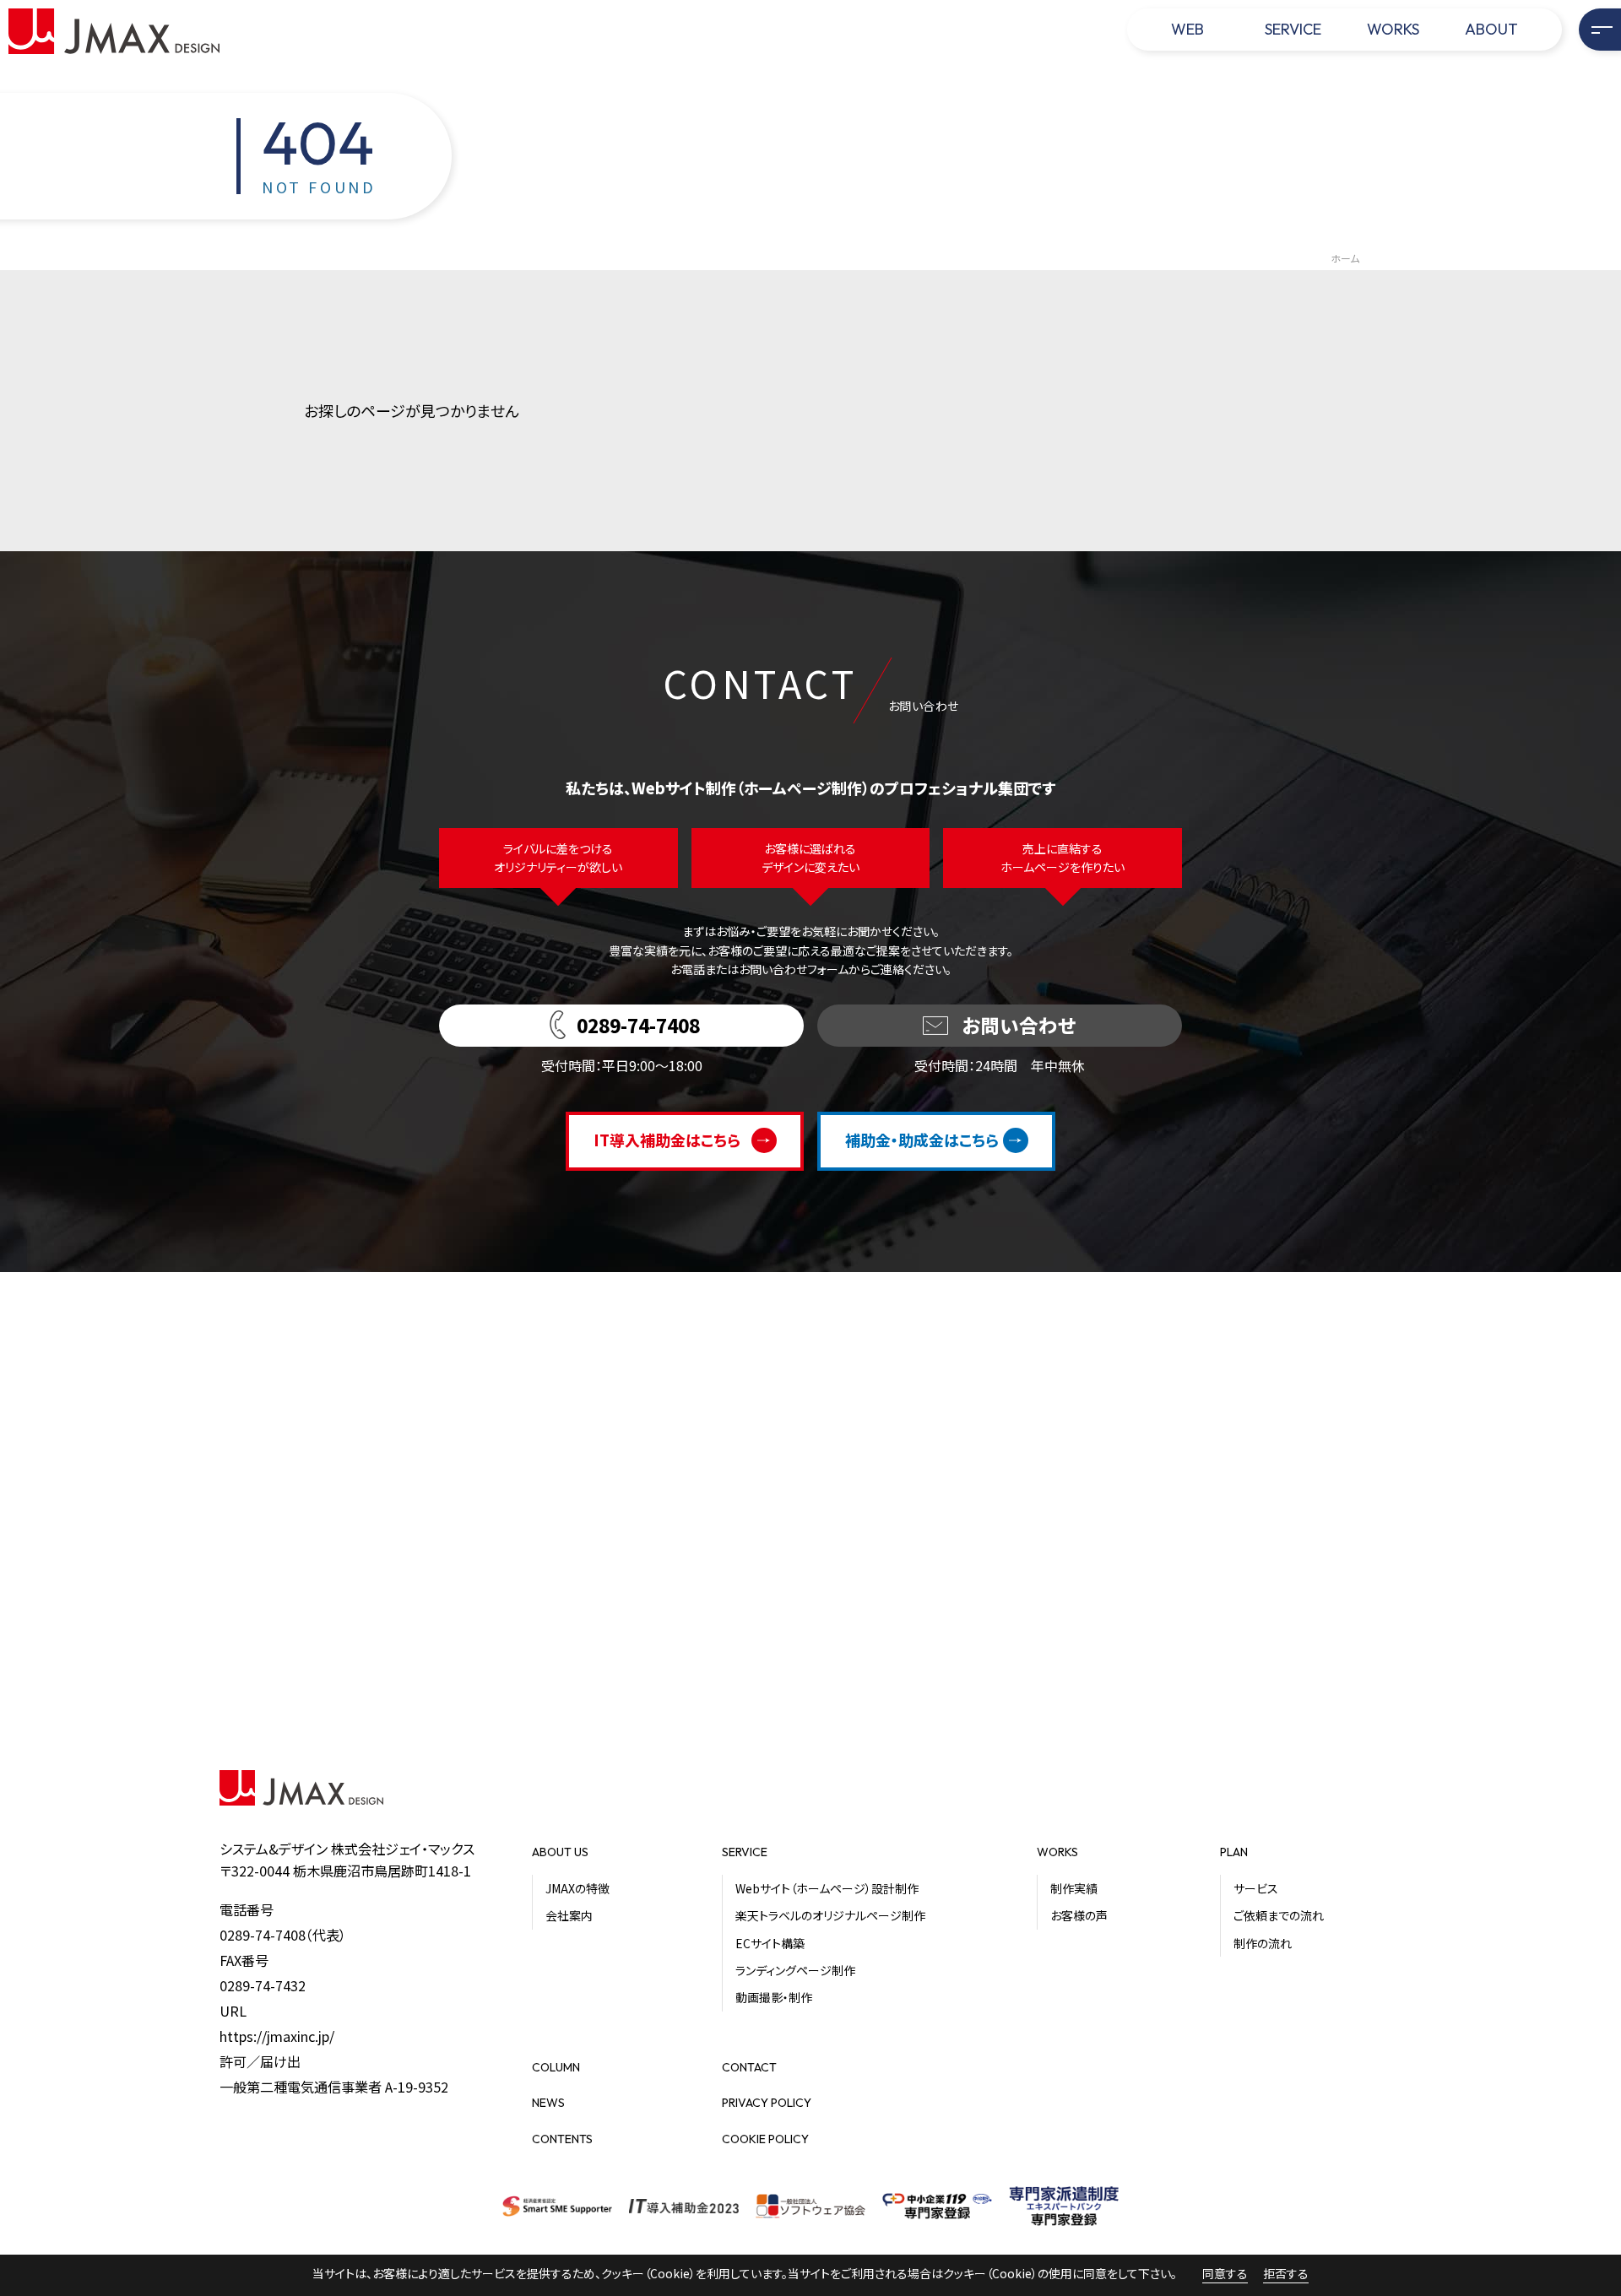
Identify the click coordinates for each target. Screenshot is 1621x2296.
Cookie (670, 2273)
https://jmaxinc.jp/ (277, 2036)
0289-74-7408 (263, 1935)
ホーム (1345, 258)
